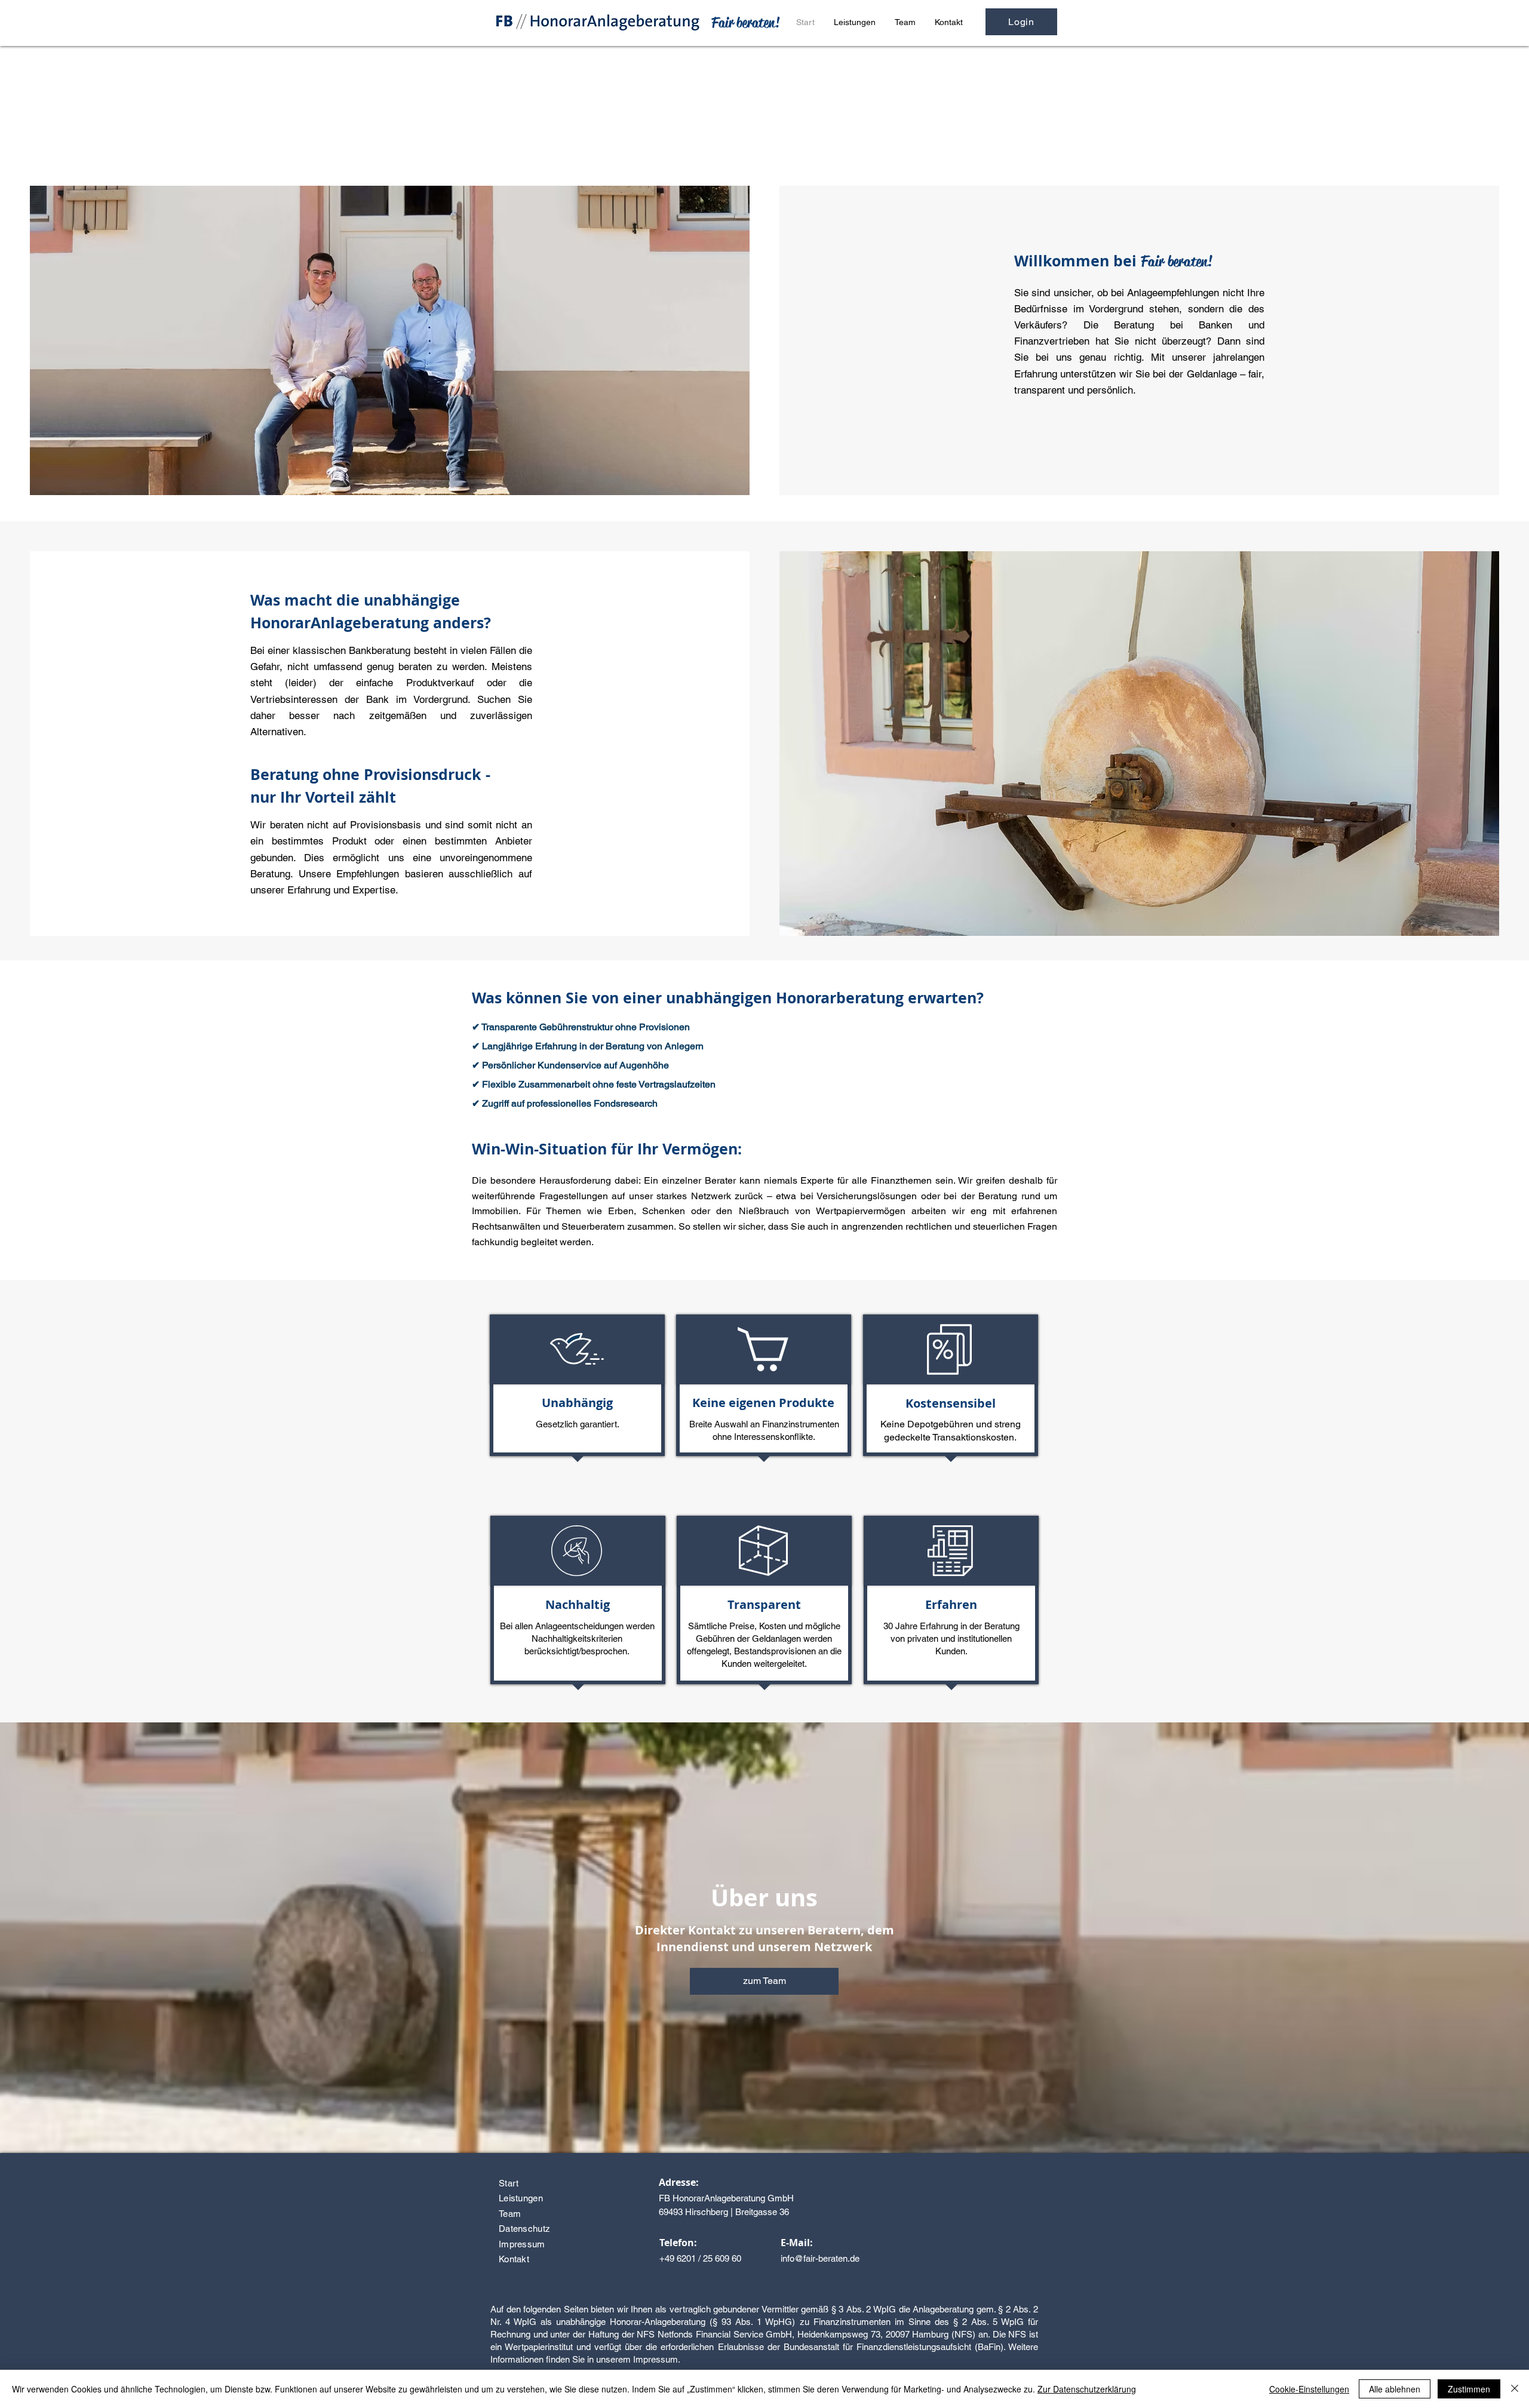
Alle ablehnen (1395, 2389)
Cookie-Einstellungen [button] (1309, 2389)
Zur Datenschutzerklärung (1087, 2389)
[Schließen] (1515, 2389)
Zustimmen (1469, 2389)
